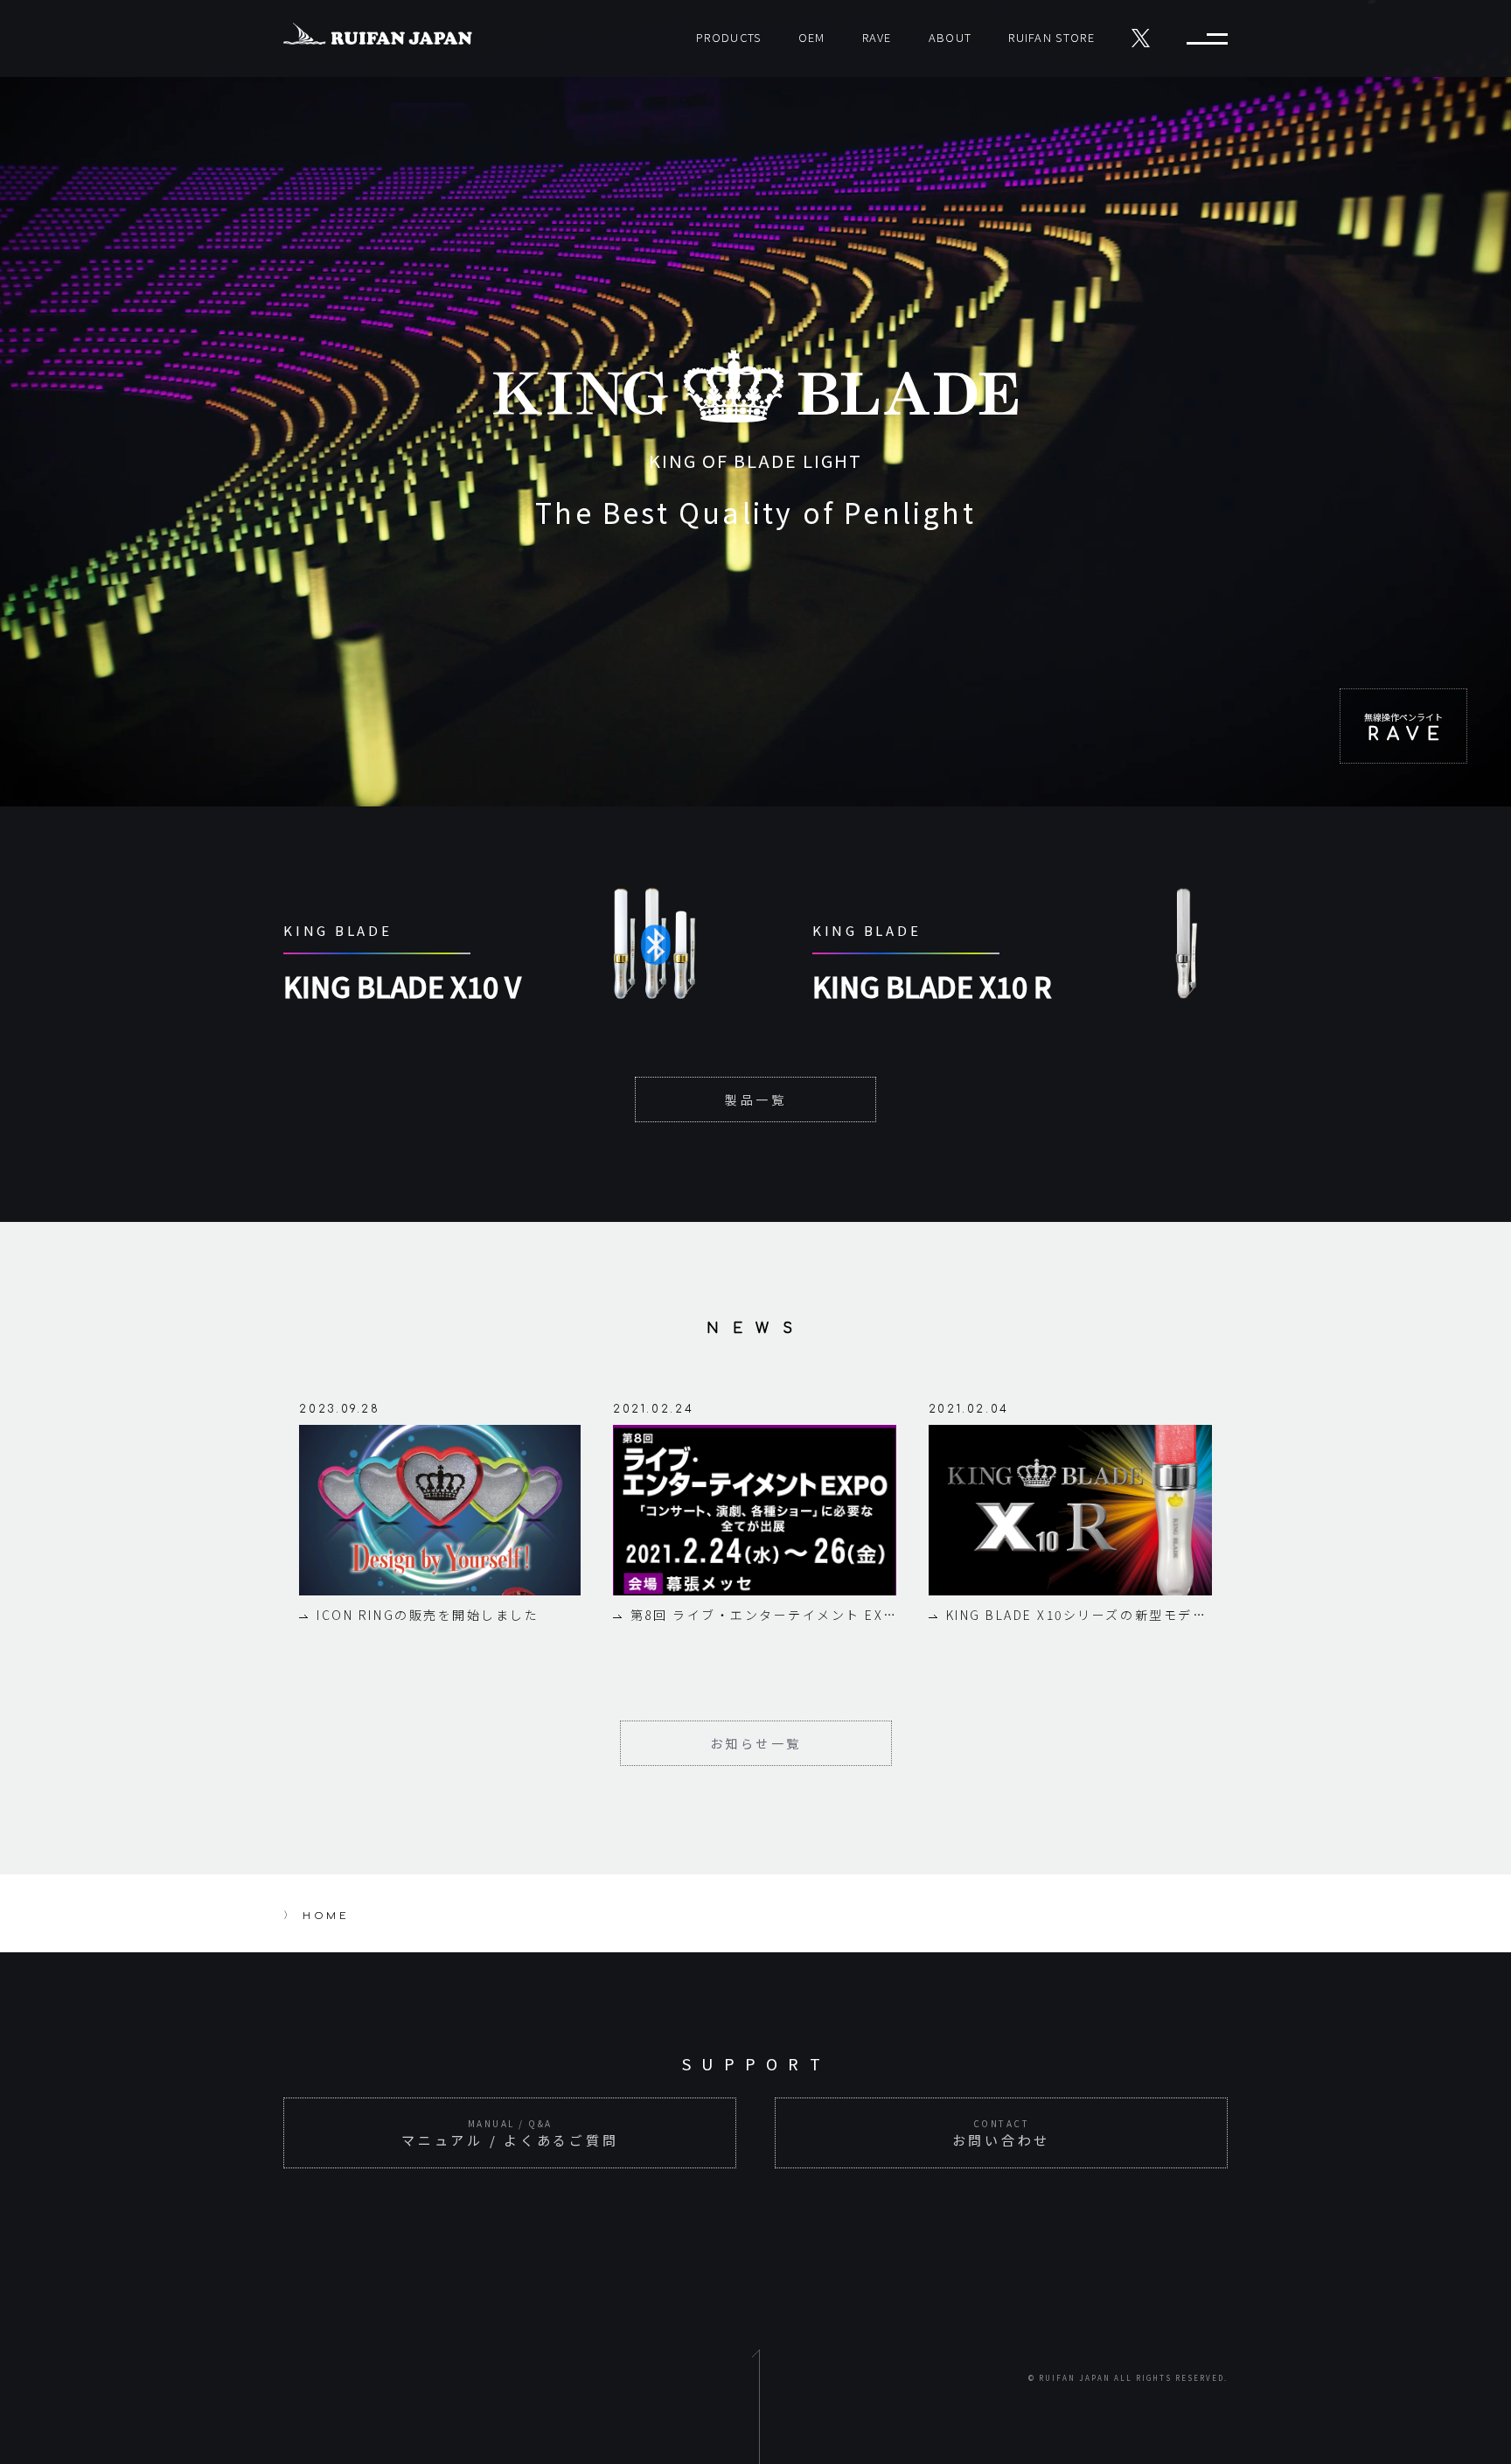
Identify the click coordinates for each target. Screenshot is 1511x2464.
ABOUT (950, 37)
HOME (326, 1916)
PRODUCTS (728, 37)
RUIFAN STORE (1051, 37)
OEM (812, 37)
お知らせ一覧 (756, 1743)
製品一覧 (755, 1099)
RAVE (877, 37)
